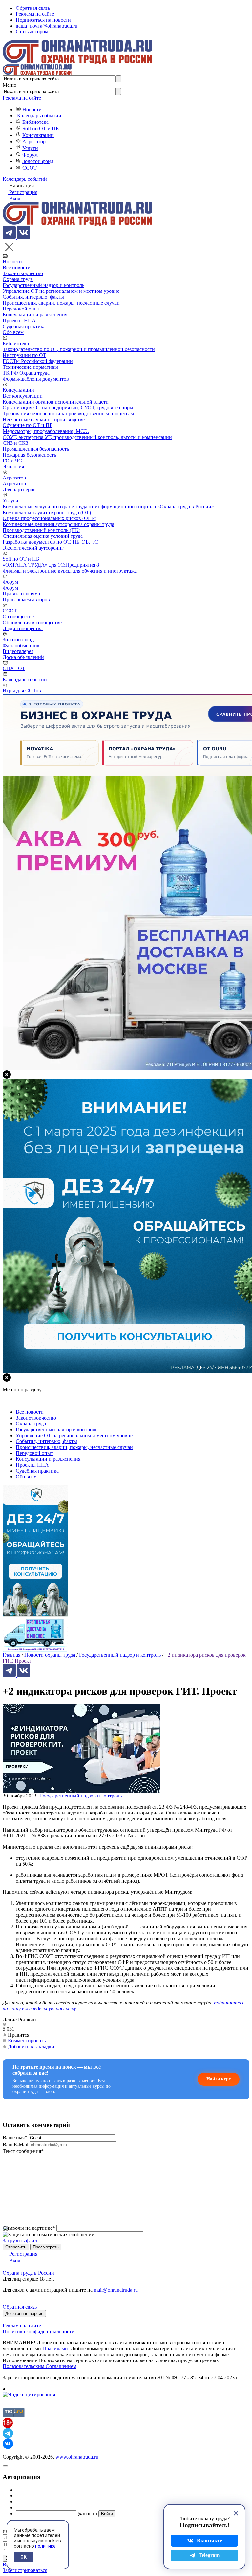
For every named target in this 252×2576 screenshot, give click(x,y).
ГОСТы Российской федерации (38, 361)
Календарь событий (39, 115)
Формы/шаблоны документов (36, 379)
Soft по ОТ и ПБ (41, 129)
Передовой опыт (21, 309)
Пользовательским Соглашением (40, 2366)
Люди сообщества (23, 628)
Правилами (55, 2349)
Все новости (17, 267)
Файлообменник (21, 645)
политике (45, 2546)
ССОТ (30, 168)
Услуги (30, 148)
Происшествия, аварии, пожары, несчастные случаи (61, 303)
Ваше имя (15, 2138)
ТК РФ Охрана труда (26, 373)
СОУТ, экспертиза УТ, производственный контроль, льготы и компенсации (87, 437)
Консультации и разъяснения (35, 315)
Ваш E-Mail (15, 2144)
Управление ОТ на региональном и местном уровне (61, 291)
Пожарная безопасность (29, 455)
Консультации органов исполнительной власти (56, 402)
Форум (30, 155)
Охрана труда (18, 279)
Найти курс (219, 2079)
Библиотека (35, 122)
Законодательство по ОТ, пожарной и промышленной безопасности (79, 349)
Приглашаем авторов (26, 600)
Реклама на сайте (35, 14)
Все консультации (23, 396)
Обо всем (13, 332)
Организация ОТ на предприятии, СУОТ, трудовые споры (68, 408)
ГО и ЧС (12, 461)
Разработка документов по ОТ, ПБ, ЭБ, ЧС (50, 542)
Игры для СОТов (22, 691)
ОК (23, 2557)
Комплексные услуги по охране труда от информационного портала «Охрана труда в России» (108, 507)
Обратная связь (33, 8)
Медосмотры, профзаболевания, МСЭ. (46, 431)
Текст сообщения (23, 2151)
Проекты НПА (19, 320)
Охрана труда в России (28, 2273)
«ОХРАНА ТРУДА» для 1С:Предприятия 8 (51, 565)
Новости (32, 110)
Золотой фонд (38, 161)
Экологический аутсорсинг (33, 548)
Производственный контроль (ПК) (42, 530)
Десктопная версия (24, 2313)
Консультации (38, 135)
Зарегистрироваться (25, 2570)
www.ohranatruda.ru (77, 2457)
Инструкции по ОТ (24, 355)
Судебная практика (24, 326)
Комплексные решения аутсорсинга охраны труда (58, 524)
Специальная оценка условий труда (43, 536)
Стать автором (32, 32)
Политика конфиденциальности (39, 2332)
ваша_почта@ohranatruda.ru (47, 26)
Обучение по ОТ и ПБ (28, 425)
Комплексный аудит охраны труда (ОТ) (47, 512)
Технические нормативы (30, 367)
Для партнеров (19, 489)
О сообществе (18, 617)
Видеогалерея (18, 651)
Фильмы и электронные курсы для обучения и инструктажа (70, 571)
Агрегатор (34, 142)
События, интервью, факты (33, 297)
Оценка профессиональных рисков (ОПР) (50, 518)
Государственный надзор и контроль (43, 285)
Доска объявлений (23, 657)
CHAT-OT (14, 668)
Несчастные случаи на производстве (44, 419)
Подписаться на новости (43, 20)
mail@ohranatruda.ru (116, 2290)
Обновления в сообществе (32, 622)
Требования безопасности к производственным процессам (68, 414)
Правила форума (21, 594)
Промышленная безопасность (36, 449)
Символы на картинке (29, 2228)
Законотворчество (23, 273)
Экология (13, 467)
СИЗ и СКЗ (15, 443)
